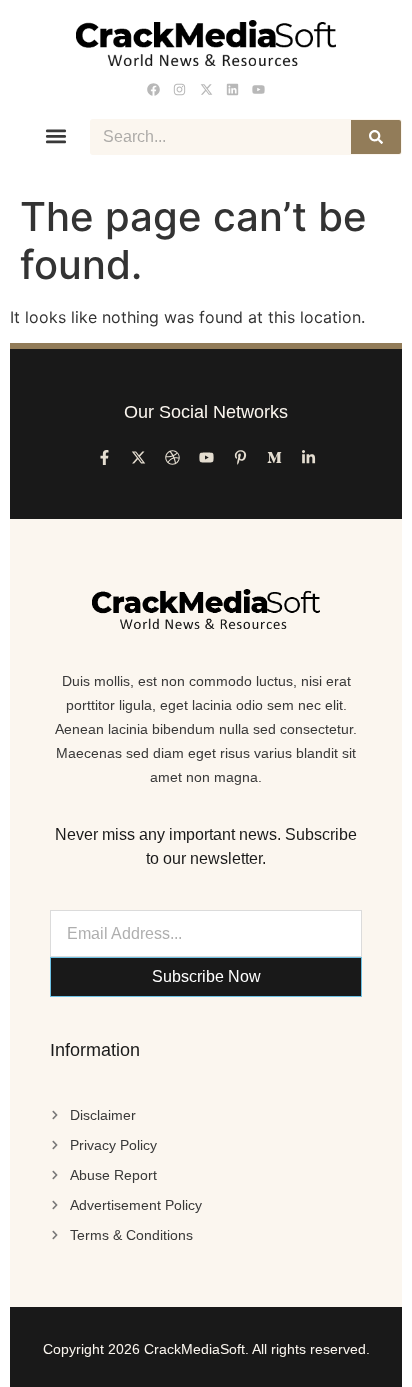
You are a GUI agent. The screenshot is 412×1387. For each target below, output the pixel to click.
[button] (56, 136)
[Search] (376, 137)
